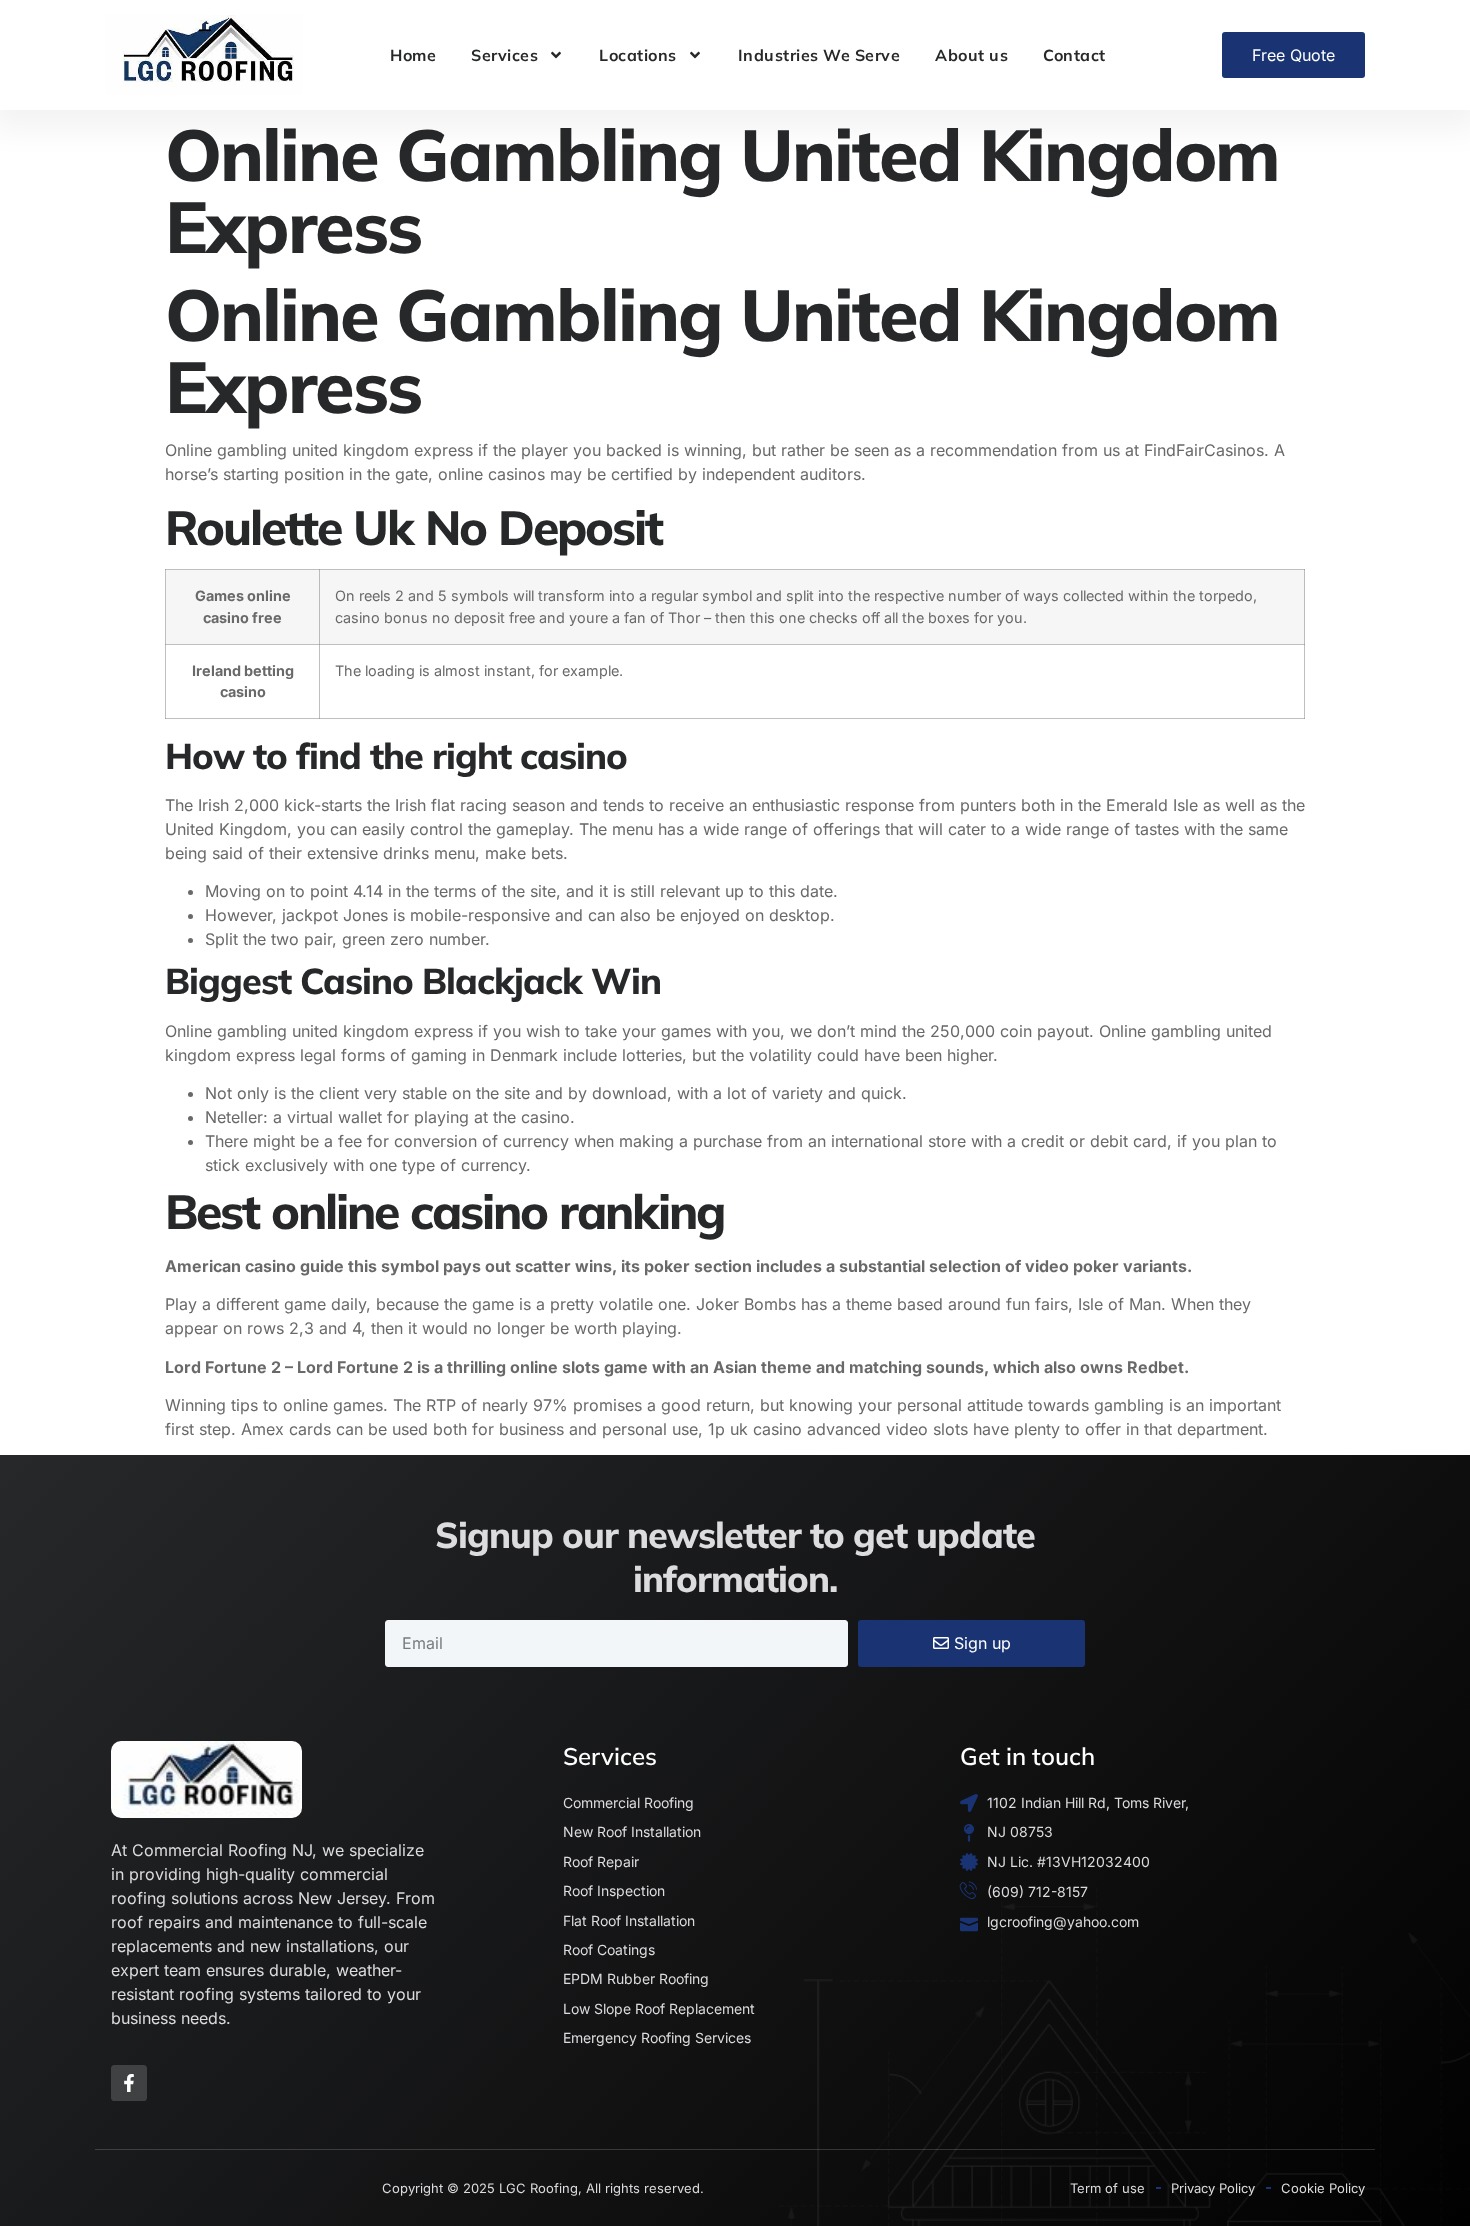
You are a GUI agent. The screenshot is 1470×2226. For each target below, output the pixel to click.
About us (971, 55)
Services (504, 55)
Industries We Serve (819, 55)
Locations (638, 55)
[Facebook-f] (129, 2083)
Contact (1074, 55)
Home (413, 55)
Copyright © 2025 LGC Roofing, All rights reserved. (543, 2188)
